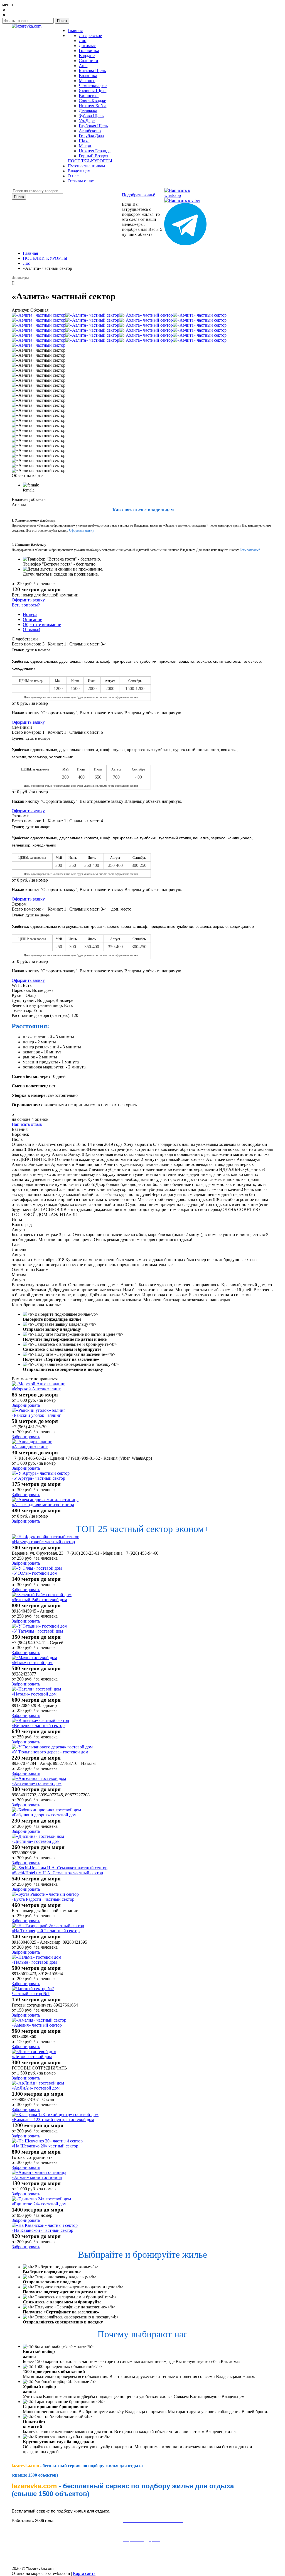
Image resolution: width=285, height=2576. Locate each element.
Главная (30, 253)
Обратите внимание (42, 624)
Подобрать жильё (138, 195)
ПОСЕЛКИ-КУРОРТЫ (45, 258)
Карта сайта (84, 2573)
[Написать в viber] (182, 200)
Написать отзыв (27, 1124)
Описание (32, 619)
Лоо (27, 263)
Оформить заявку (28, 600)
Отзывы (32, 629)
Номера (30, 614)
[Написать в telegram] (185, 244)
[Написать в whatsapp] (185, 195)
